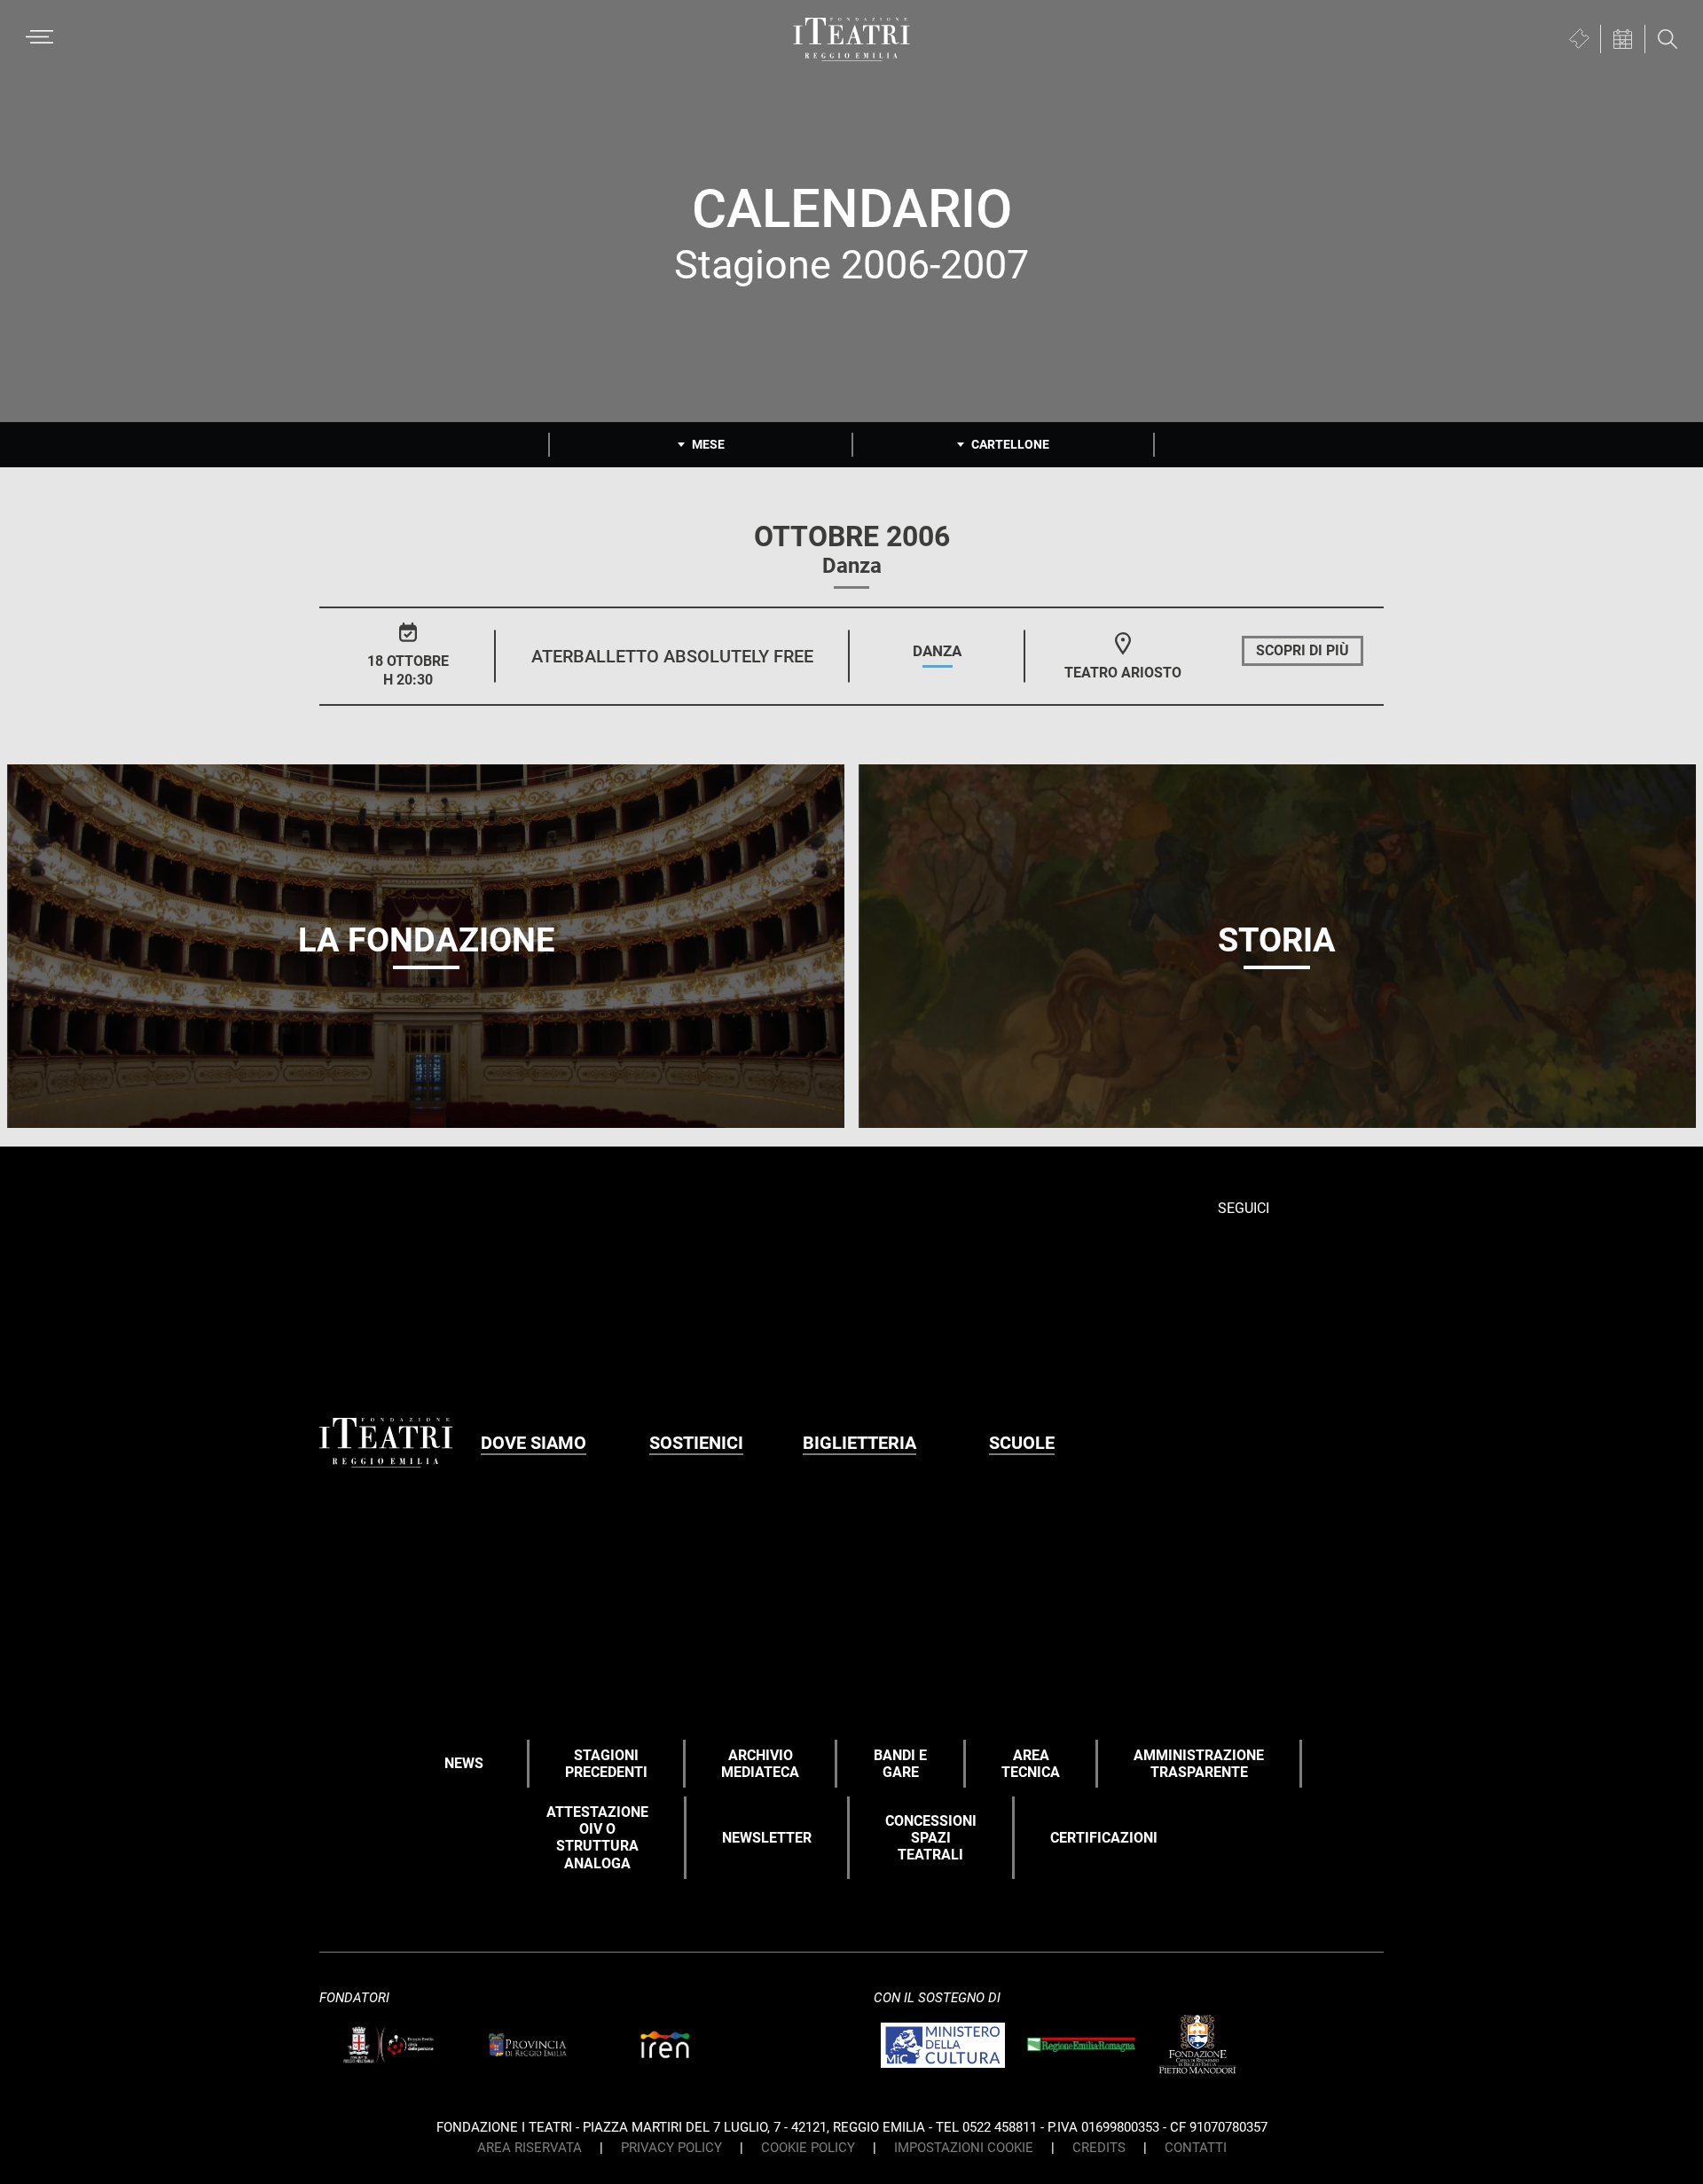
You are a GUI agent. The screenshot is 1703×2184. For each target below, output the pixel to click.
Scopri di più (1303, 650)
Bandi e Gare (900, 1764)
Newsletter (767, 1838)
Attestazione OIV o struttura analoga (597, 1838)
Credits (1099, 2148)
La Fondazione (426, 940)
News (464, 1763)
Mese (708, 444)
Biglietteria (859, 1443)
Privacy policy (671, 2148)
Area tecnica (1031, 1764)
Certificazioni (1104, 1838)
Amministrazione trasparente (1199, 1764)
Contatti (1196, 2148)
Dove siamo (534, 1443)
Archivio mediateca (760, 1764)
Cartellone (1010, 444)
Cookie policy (808, 2148)
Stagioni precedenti (606, 1764)
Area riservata (530, 2148)
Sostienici (696, 1443)
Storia (1277, 940)
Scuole (1022, 1443)
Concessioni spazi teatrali (931, 1838)
